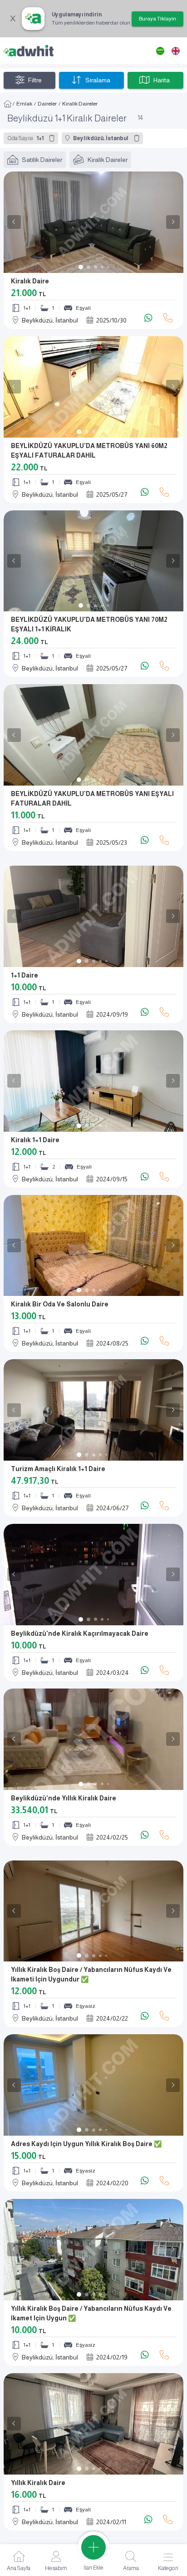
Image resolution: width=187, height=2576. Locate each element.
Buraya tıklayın (157, 19)
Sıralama (98, 80)
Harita (162, 80)
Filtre (35, 80)
